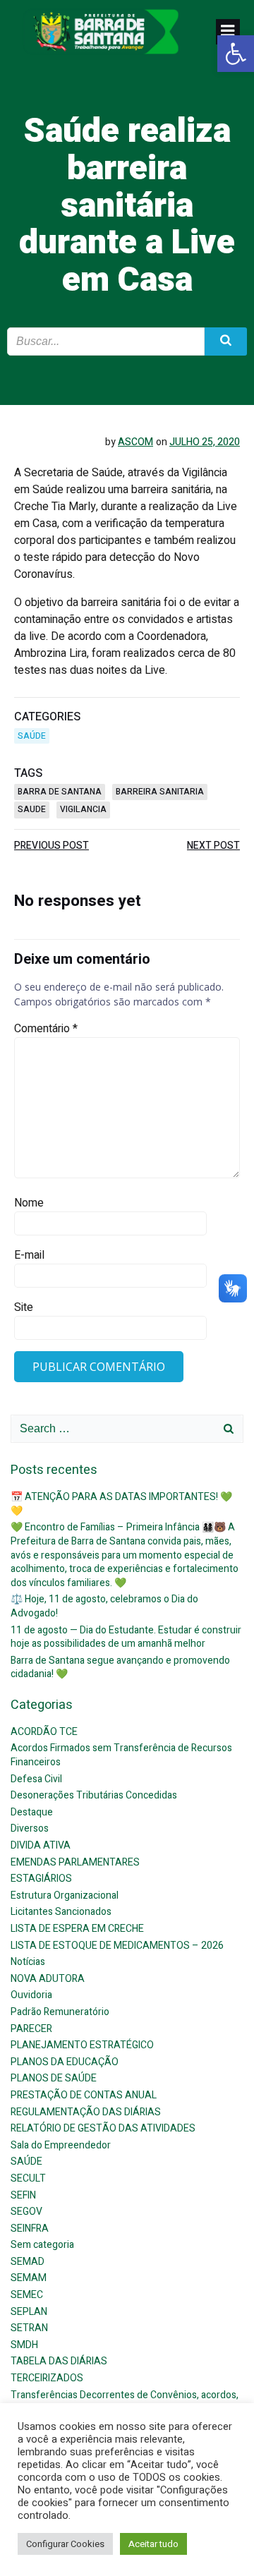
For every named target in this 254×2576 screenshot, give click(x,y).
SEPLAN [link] (29, 2312)
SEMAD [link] (28, 2262)
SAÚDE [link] (32, 736)
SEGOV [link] (26, 2212)
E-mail (29, 1255)
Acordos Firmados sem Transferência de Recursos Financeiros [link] (121, 1755)
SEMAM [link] (29, 2278)
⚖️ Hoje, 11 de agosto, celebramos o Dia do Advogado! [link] (104, 1606)
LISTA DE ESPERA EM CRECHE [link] (77, 1929)
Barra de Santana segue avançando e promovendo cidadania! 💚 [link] (120, 1668)
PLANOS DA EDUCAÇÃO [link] (65, 2062)
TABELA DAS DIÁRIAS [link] (59, 2361)
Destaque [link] (32, 1812)
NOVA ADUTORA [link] (48, 1979)
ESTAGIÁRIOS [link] (41, 1879)
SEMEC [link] (27, 2295)
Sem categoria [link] (42, 2245)
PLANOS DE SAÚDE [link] (54, 2078)
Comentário (46, 1029)
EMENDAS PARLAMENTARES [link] (75, 1862)
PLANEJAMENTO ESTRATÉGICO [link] (82, 2045)
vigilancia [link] (83, 809)
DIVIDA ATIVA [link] (41, 1845)
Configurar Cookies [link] (65, 2544)
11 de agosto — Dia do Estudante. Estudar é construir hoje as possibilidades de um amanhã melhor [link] (126, 1637)
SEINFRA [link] (30, 2229)
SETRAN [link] (29, 2328)
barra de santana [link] (60, 792)
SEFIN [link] (23, 2195)
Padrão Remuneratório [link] (60, 2012)
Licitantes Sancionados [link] (61, 1912)
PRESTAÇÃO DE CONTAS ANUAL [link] (84, 2095)
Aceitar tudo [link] (153, 2544)
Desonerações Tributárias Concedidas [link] (94, 1795)
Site (24, 1307)
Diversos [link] (30, 1828)
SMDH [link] (24, 2345)
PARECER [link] (31, 2029)
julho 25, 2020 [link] (205, 442)
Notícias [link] (28, 1962)
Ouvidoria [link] (31, 1995)
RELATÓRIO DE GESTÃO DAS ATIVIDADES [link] (103, 2128)
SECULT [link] (28, 2178)
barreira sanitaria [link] (160, 792)
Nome (29, 1203)
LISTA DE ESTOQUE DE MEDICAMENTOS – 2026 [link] (117, 1946)
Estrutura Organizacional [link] (65, 1895)
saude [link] (32, 809)
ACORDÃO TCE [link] (44, 1732)
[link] (236, 54)
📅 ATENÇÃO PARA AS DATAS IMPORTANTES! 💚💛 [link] (121, 1504)
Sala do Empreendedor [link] (61, 2145)
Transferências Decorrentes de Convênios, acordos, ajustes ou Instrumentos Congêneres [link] (125, 2402)
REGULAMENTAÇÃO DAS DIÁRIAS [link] (86, 2112)
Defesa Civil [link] (36, 1779)
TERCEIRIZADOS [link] (47, 2378)
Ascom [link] (135, 442)
